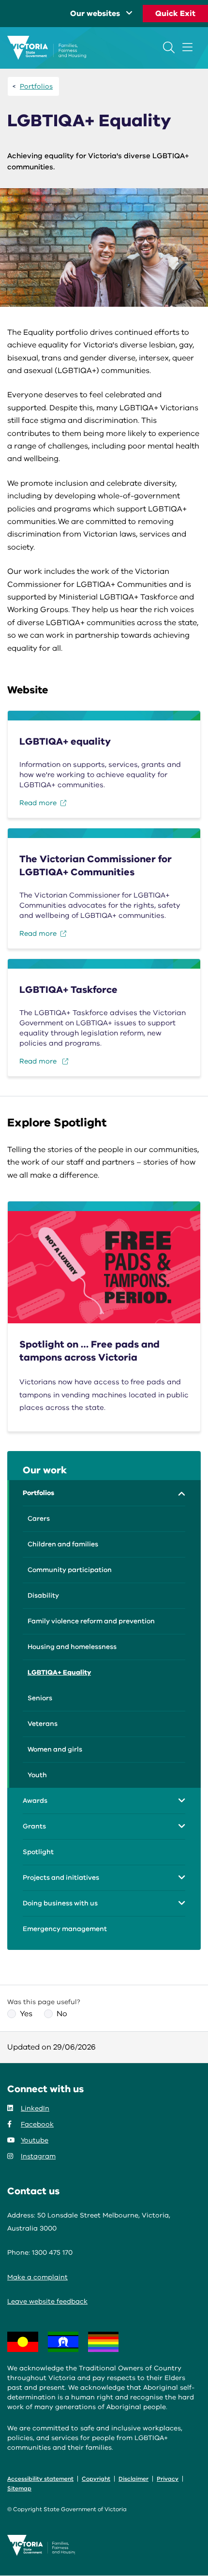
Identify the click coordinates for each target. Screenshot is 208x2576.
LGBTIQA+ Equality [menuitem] (59, 1672)
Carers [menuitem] (39, 1519)
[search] (169, 47)
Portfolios (36, 86)
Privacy (168, 2479)
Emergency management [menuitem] (65, 1929)
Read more (38, 803)
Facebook (37, 2124)
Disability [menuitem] (43, 1595)
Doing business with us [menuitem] (60, 1903)
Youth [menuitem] (37, 1775)
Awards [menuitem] (35, 1801)
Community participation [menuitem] (70, 1570)
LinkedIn (35, 2108)
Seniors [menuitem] (40, 1698)
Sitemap (19, 2488)
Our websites (95, 14)
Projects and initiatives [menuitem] (61, 1878)
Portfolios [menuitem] (38, 1493)
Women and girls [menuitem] (55, 1749)
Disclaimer (134, 2479)
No (62, 2014)
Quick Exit (175, 14)
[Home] (47, 48)
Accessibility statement (40, 2479)
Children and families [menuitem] (63, 1544)
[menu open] (187, 47)
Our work (45, 1470)
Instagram (38, 2156)
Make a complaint (37, 2277)
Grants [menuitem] (34, 1826)
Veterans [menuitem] (43, 1724)
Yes (26, 2014)
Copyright (96, 2479)
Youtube (35, 2140)
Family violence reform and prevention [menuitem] (91, 1621)
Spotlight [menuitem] (38, 1852)
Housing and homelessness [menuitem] (72, 1647)
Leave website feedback (47, 2301)
